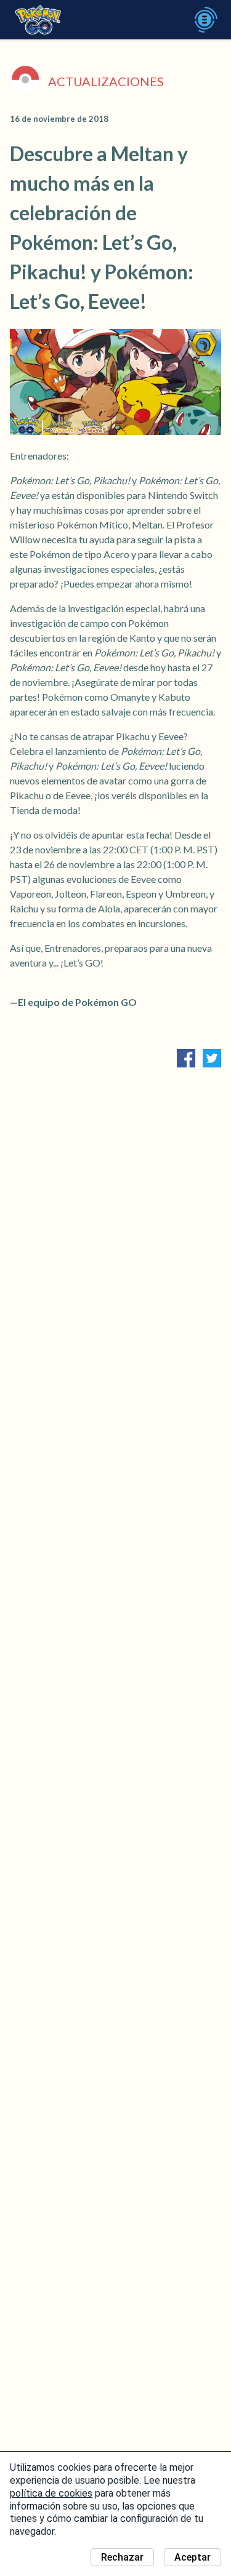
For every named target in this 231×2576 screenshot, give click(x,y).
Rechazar (122, 2557)
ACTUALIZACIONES (106, 81)
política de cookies (51, 2493)
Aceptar (192, 2557)
